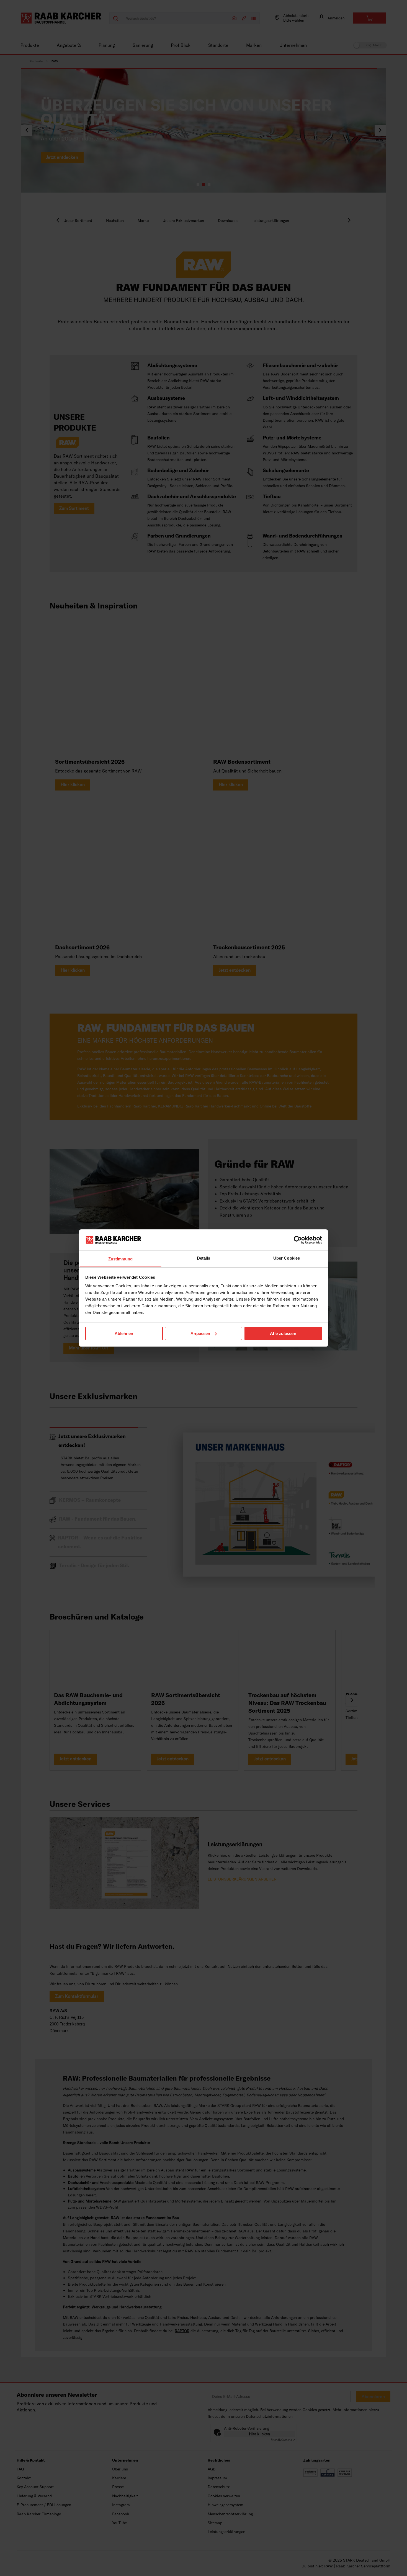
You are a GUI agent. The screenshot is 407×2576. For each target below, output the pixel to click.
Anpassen (200, 1333)
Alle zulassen (283, 1333)
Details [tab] (204, 1258)
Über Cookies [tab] (287, 1258)
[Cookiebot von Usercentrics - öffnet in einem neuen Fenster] (298, 1240)
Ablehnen (124, 1333)
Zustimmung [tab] (121, 1259)
